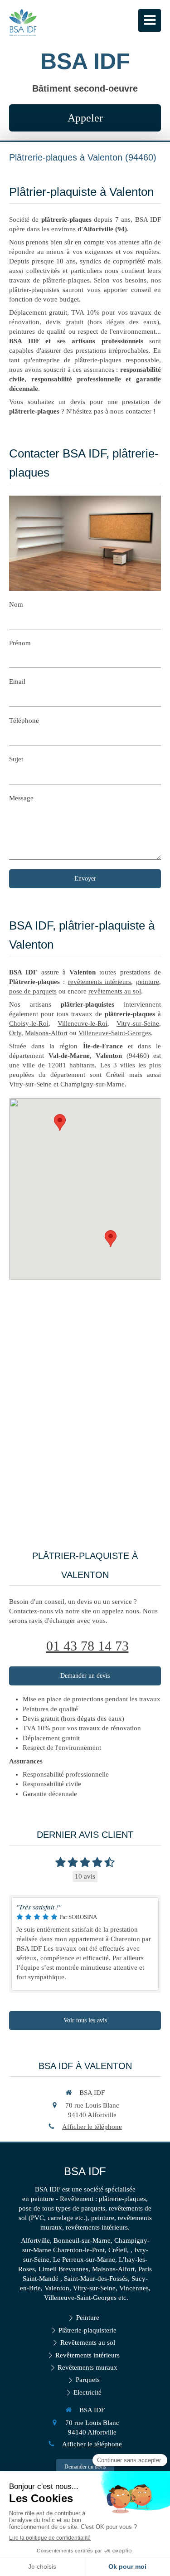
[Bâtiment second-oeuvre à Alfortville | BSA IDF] (23, 23)
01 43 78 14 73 (87, 1646)
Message (21, 798)
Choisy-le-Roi (29, 1023)
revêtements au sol (115, 991)
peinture (148, 982)
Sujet (16, 759)
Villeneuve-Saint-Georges (115, 1033)
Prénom (20, 643)
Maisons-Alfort (46, 1033)
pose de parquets (33, 991)
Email (17, 682)
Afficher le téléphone (92, 2127)
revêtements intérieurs (100, 982)
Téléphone (24, 721)
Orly (15, 1033)
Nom (16, 604)
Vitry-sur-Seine (138, 1023)
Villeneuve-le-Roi (83, 1023)
